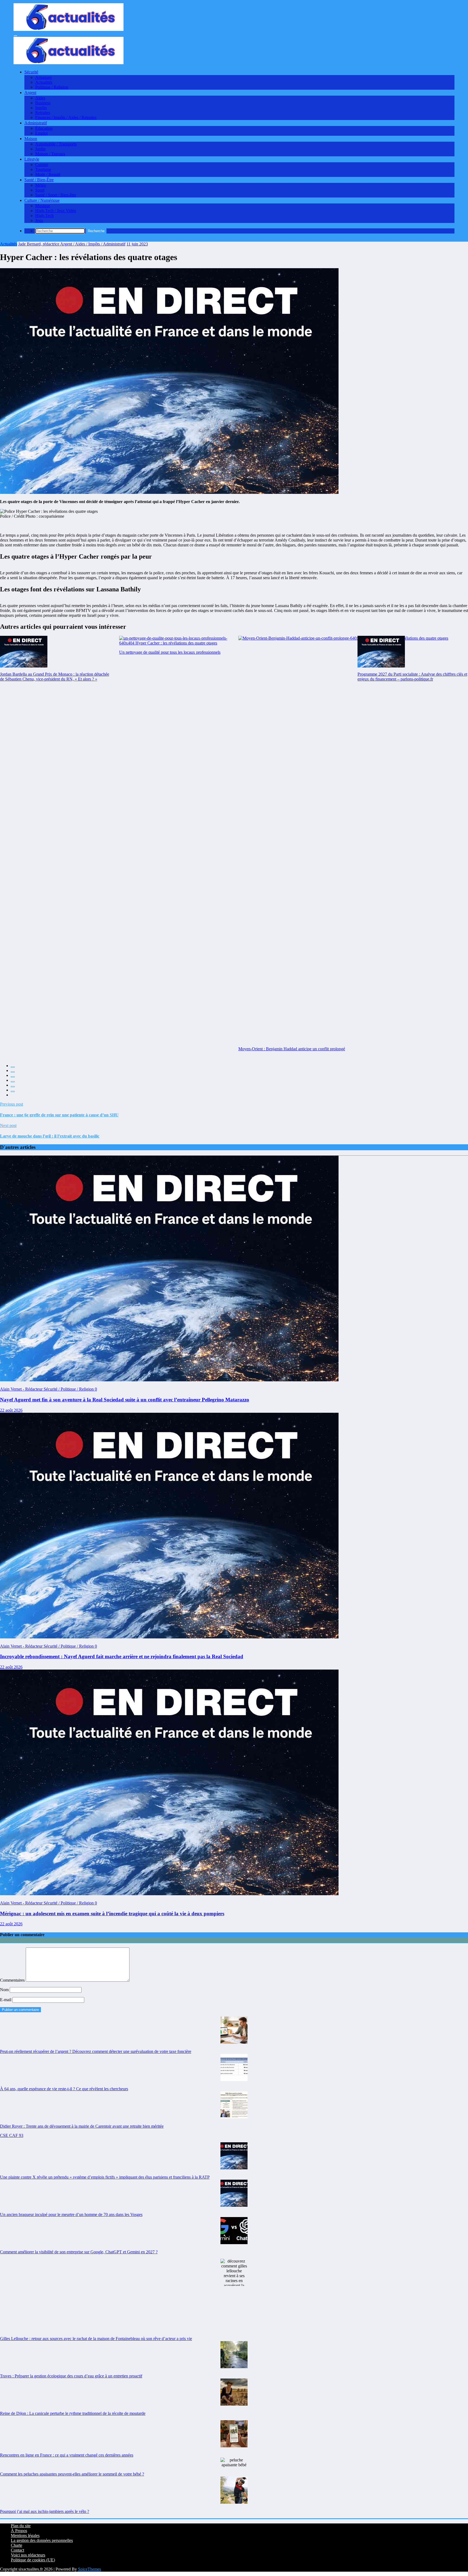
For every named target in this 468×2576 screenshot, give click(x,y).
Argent (30, 93)
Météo (41, 185)
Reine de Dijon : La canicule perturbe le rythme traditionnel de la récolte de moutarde (73, 2413)
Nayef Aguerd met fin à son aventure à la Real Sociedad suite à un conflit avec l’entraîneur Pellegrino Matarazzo (125, 1400)
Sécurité (31, 72)
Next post (8, 1125)
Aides (40, 98)
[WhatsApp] (13, 1091)
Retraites (43, 113)
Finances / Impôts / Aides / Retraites (66, 117)
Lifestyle (32, 159)
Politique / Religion (52, 87)
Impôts (41, 108)
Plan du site (21, 2526)
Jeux (39, 220)
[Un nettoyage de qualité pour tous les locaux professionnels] (174, 641)
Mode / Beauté (48, 174)
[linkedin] (13, 1077)
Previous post (12, 1104)
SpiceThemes (90, 2569)
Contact (17, 2550)
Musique (43, 206)
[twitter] (13, 1072)
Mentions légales (25, 2536)
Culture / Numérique (42, 200)
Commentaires (13, 1980)
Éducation (44, 128)
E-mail (6, 2000)
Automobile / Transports (56, 144)
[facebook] (13, 1067)
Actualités (44, 82)
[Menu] (15, 36)
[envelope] (13, 1082)
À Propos (19, 2531)
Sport (40, 190)
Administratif (36, 123)
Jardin (40, 149)
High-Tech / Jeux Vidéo (56, 211)
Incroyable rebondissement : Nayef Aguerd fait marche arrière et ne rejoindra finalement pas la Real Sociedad (122, 1656)
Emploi (41, 133)
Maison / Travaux (50, 154)
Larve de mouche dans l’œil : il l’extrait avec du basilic (50, 1136)
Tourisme (43, 169)
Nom (5, 1990)
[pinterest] (13, 1087)
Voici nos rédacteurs (28, 2555)
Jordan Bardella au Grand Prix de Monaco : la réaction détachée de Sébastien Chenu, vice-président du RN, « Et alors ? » (55, 677)
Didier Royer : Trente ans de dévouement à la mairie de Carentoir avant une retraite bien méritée (82, 2126)
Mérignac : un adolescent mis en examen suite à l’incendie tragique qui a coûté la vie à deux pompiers (112, 1914)
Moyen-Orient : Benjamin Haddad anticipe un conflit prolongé (292, 1049)
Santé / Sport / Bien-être (56, 195)
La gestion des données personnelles (42, 2540)
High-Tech (44, 216)
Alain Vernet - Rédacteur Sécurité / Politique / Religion (47, 1389)
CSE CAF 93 (12, 2135)
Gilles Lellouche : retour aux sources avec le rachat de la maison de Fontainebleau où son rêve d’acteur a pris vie (96, 2339)
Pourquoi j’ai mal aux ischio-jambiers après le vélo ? (45, 2511)
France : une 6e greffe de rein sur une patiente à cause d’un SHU (59, 1115)
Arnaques (43, 77)
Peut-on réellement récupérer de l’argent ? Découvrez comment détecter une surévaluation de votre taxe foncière (96, 2051)
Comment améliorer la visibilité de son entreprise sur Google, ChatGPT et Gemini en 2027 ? (79, 2252)
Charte (17, 2545)
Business (43, 103)
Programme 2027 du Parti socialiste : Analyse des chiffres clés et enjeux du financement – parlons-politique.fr (412, 677)
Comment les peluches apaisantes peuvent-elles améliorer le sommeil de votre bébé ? (72, 2474)
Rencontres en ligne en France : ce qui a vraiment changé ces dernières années (67, 2455)
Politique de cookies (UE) (33, 2560)
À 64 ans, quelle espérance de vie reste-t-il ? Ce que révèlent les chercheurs (64, 2089)
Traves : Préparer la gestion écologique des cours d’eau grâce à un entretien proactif (71, 2376)
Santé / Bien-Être (39, 180)
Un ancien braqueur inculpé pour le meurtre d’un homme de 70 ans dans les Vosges (71, 2214)
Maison (31, 139)
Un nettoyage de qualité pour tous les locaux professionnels (170, 652)
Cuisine (42, 165)
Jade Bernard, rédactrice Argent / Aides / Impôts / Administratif (72, 244)
